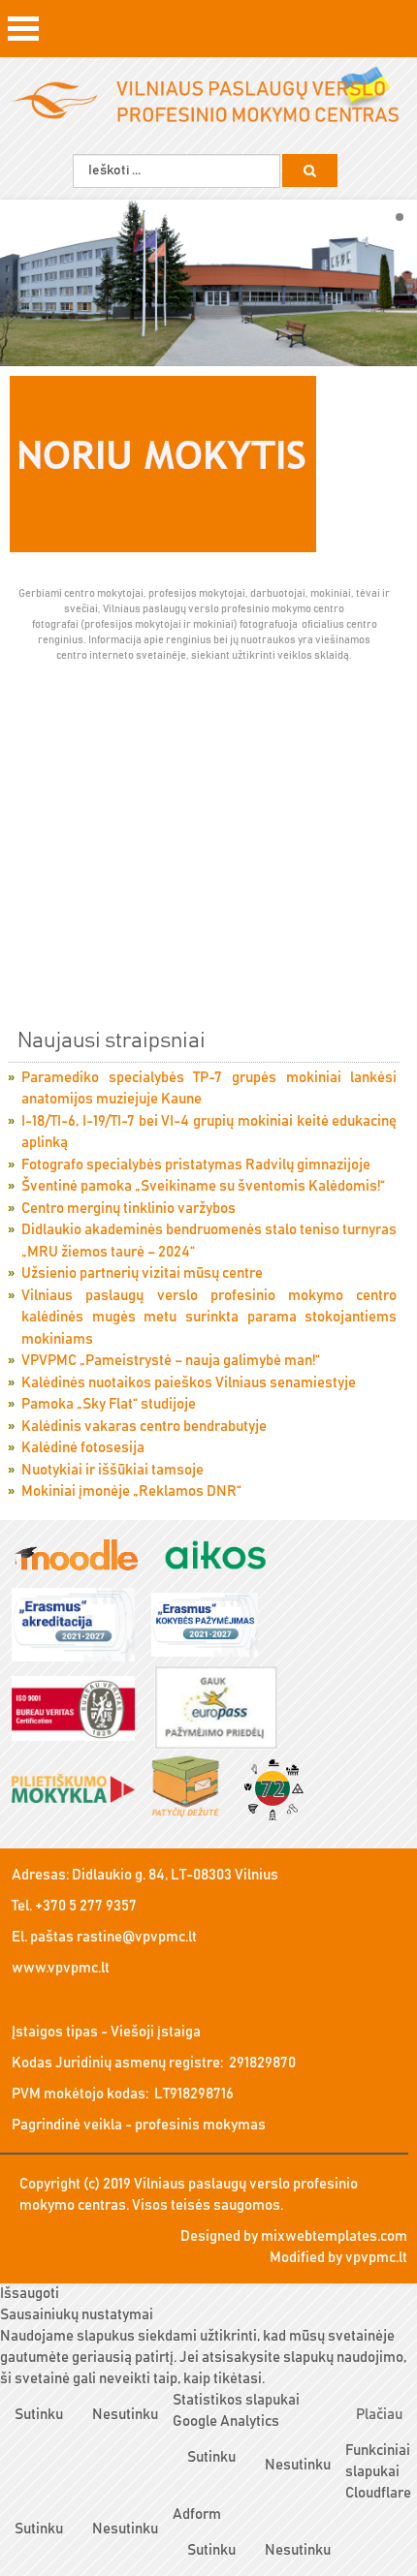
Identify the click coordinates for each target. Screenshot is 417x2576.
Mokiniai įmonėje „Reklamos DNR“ (131, 1491)
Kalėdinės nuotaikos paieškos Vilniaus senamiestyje (189, 1383)
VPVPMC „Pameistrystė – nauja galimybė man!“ (171, 1361)
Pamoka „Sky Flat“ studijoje (109, 1404)
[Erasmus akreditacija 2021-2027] (80, 1626)
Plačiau (379, 2415)
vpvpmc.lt (376, 2258)
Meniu (23, 35)
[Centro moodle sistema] (83, 1556)
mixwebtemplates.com (334, 2236)
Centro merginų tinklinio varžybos (128, 1209)
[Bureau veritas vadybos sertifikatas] (80, 1709)
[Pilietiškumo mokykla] (80, 1790)
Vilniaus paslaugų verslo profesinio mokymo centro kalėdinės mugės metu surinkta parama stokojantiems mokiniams (209, 1318)
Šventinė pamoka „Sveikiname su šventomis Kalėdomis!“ (203, 1186)
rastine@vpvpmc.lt (137, 1937)
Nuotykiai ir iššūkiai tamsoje (112, 1470)
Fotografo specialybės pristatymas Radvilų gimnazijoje (196, 1165)
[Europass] (223, 1709)
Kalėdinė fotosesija (83, 1448)
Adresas (39, 1875)
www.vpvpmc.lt (61, 1968)
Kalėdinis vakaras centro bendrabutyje (144, 1427)
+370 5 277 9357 (86, 1906)
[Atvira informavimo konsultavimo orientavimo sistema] (223, 1556)
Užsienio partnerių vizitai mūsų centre (142, 1273)
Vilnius (257, 1875)
